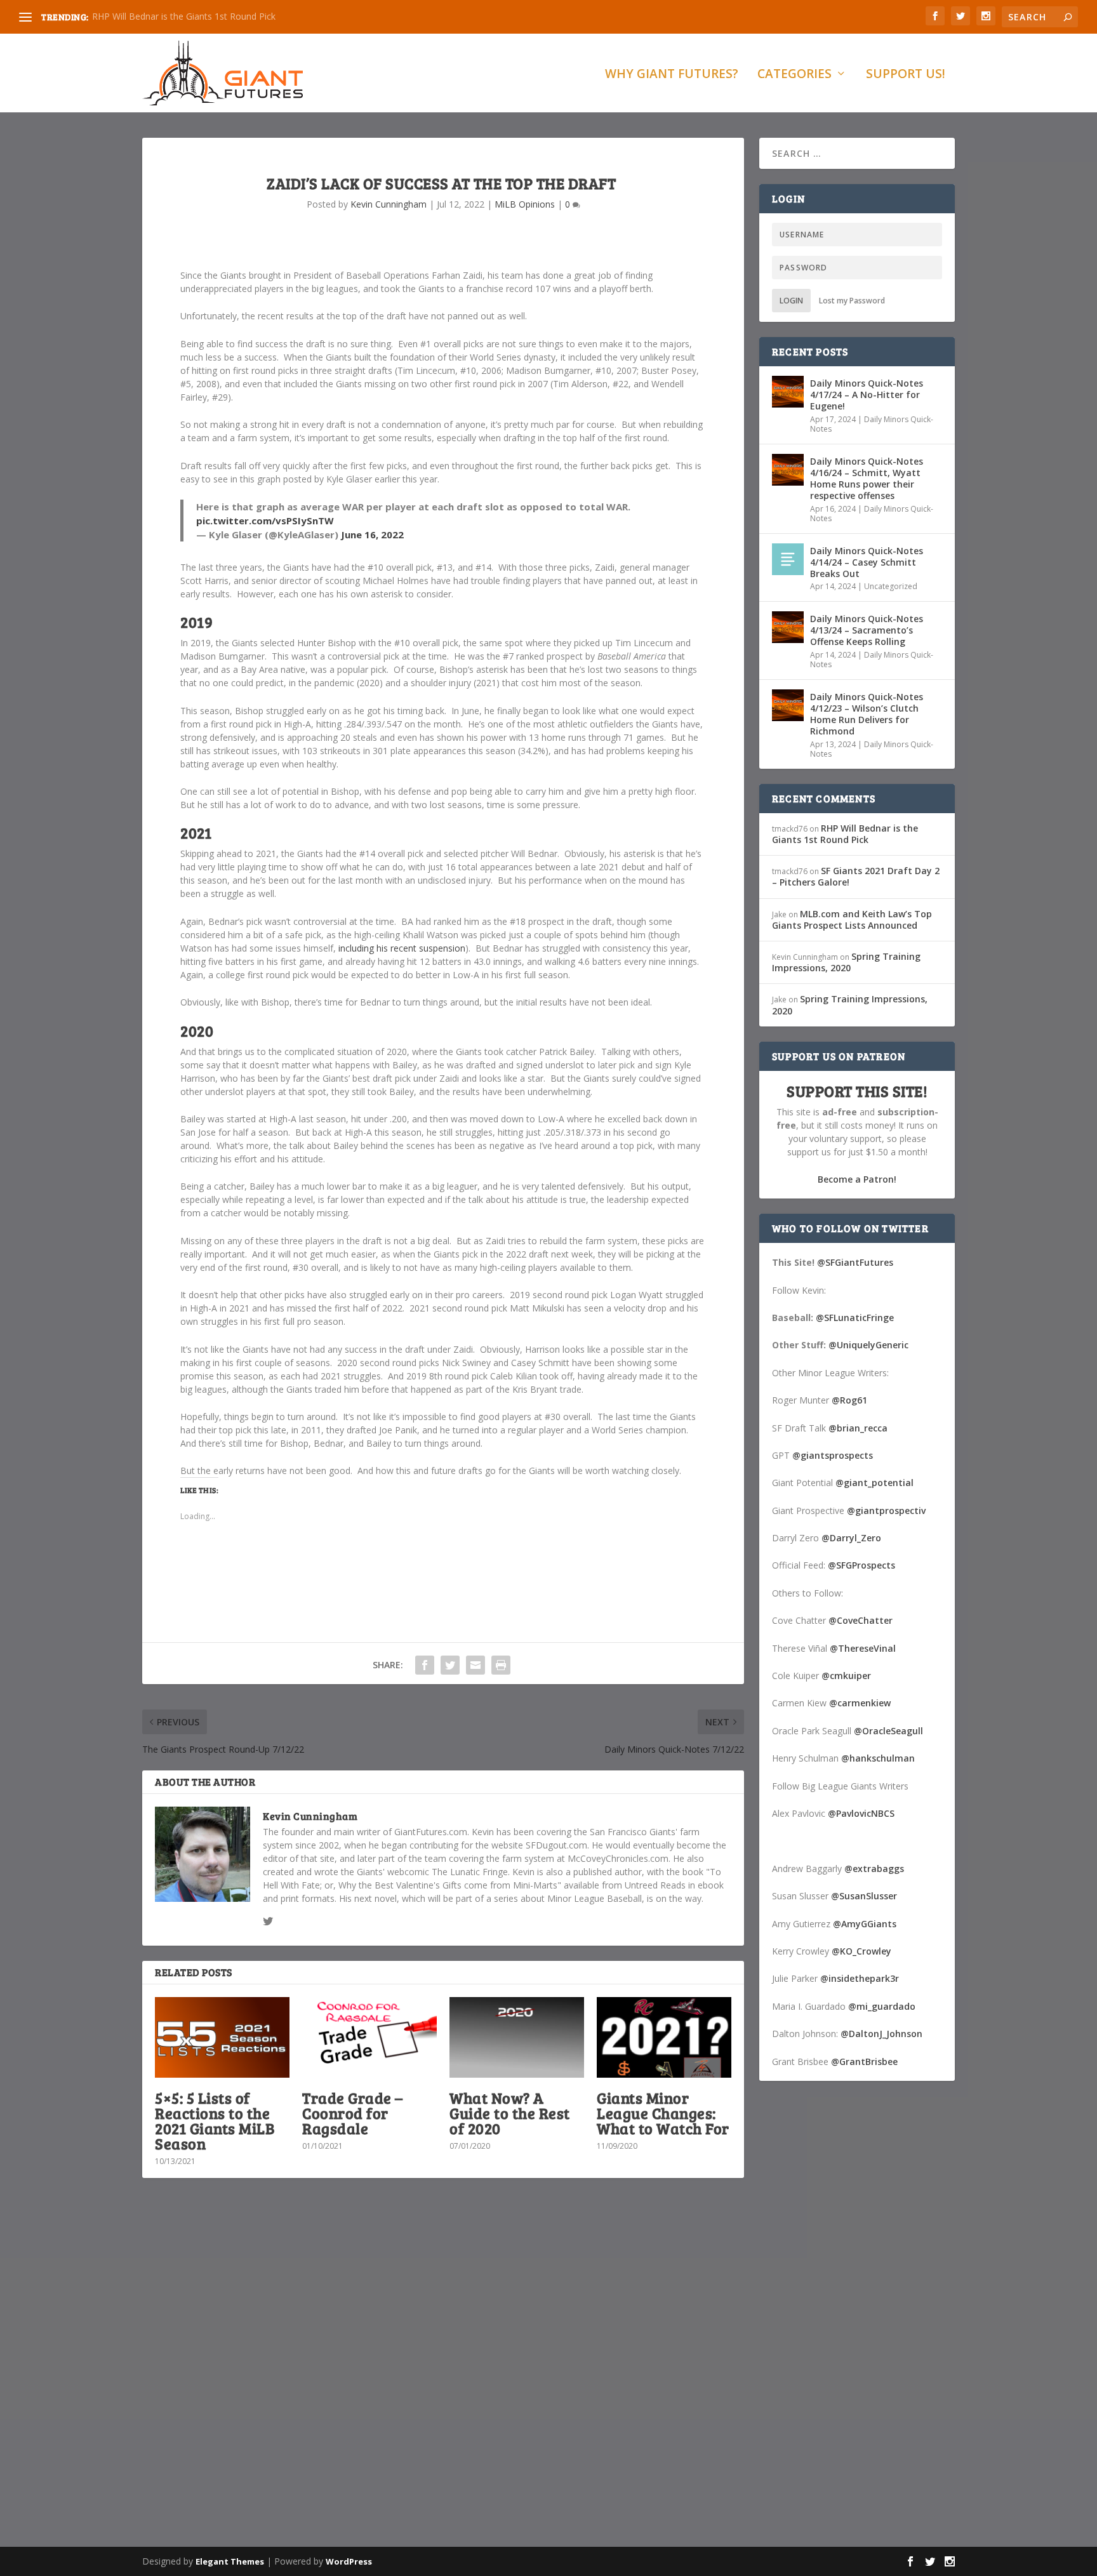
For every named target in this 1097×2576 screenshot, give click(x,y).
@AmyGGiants (865, 1924)
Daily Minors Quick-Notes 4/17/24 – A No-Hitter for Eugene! (867, 395)
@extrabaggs (874, 1869)
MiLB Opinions (525, 204)
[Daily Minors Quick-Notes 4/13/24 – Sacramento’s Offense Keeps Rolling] (788, 627)
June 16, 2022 (372, 534)
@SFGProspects (861, 1565)
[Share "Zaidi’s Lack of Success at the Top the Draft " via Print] (501, 1665)
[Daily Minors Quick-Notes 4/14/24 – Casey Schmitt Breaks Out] (788, 559)
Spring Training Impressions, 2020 (846, 962)
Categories (794, 75)
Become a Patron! (857, 1179)
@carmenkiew (860, 1703)
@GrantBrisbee (864, 2061)
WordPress (349, 2561)
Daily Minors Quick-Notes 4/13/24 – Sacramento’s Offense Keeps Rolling (867, 630)
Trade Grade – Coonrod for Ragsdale (353, 2113)
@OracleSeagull (888, 1731)
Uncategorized (891, 586)
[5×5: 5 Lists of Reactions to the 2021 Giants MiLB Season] (222, 2037)
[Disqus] (443, 2375)
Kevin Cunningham (389, 204)
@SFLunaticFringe (855, 1318)
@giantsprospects (833, 1455)
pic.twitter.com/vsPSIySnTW (265, 521)
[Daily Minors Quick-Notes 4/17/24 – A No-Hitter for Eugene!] (788, 392)
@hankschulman (878, 1758)
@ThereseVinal (863, 1648)
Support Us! (906, 75)
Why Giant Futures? (672, 75)
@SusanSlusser (864, 1896)
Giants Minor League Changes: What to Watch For (663, 2113)
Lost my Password (852, 301)
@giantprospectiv (886, 1510)
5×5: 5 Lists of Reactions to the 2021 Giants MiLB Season (215, 2121)
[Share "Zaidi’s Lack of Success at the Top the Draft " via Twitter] (450, 1665)
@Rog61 (849, 1400)
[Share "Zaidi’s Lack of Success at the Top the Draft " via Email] (475, 1665)
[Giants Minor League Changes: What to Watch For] (664, 2037)
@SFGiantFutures (855, 1262)
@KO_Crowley (861, 1951)
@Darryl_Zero (851, 1538)
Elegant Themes (230, 2561)
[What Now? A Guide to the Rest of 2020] (517, 2037)
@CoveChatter (861, 1620)
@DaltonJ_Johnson (881, 2034)
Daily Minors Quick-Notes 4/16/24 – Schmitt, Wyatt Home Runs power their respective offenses (867, 479)
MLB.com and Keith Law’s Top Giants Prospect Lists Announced (852, 920)
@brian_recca (858, 1428)
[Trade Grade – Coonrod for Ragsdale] (369, 2037)
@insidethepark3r (860, 1978)
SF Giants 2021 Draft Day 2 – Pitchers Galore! (856, 876)
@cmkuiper (846, 1676)
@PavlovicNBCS (861, 1813)
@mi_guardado (882, 2006)
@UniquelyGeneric (868, 1345)
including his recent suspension (402, 948)
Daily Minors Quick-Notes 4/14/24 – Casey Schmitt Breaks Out (867, 562)
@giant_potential (874, 1483)
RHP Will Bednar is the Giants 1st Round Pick (184, 16)
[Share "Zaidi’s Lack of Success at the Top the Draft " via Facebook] (425, 1665)
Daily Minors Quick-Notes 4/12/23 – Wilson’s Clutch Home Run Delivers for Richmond (867, 714)
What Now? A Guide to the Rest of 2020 (510, 2113)
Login (791, 301)
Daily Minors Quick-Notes (872, 424)
